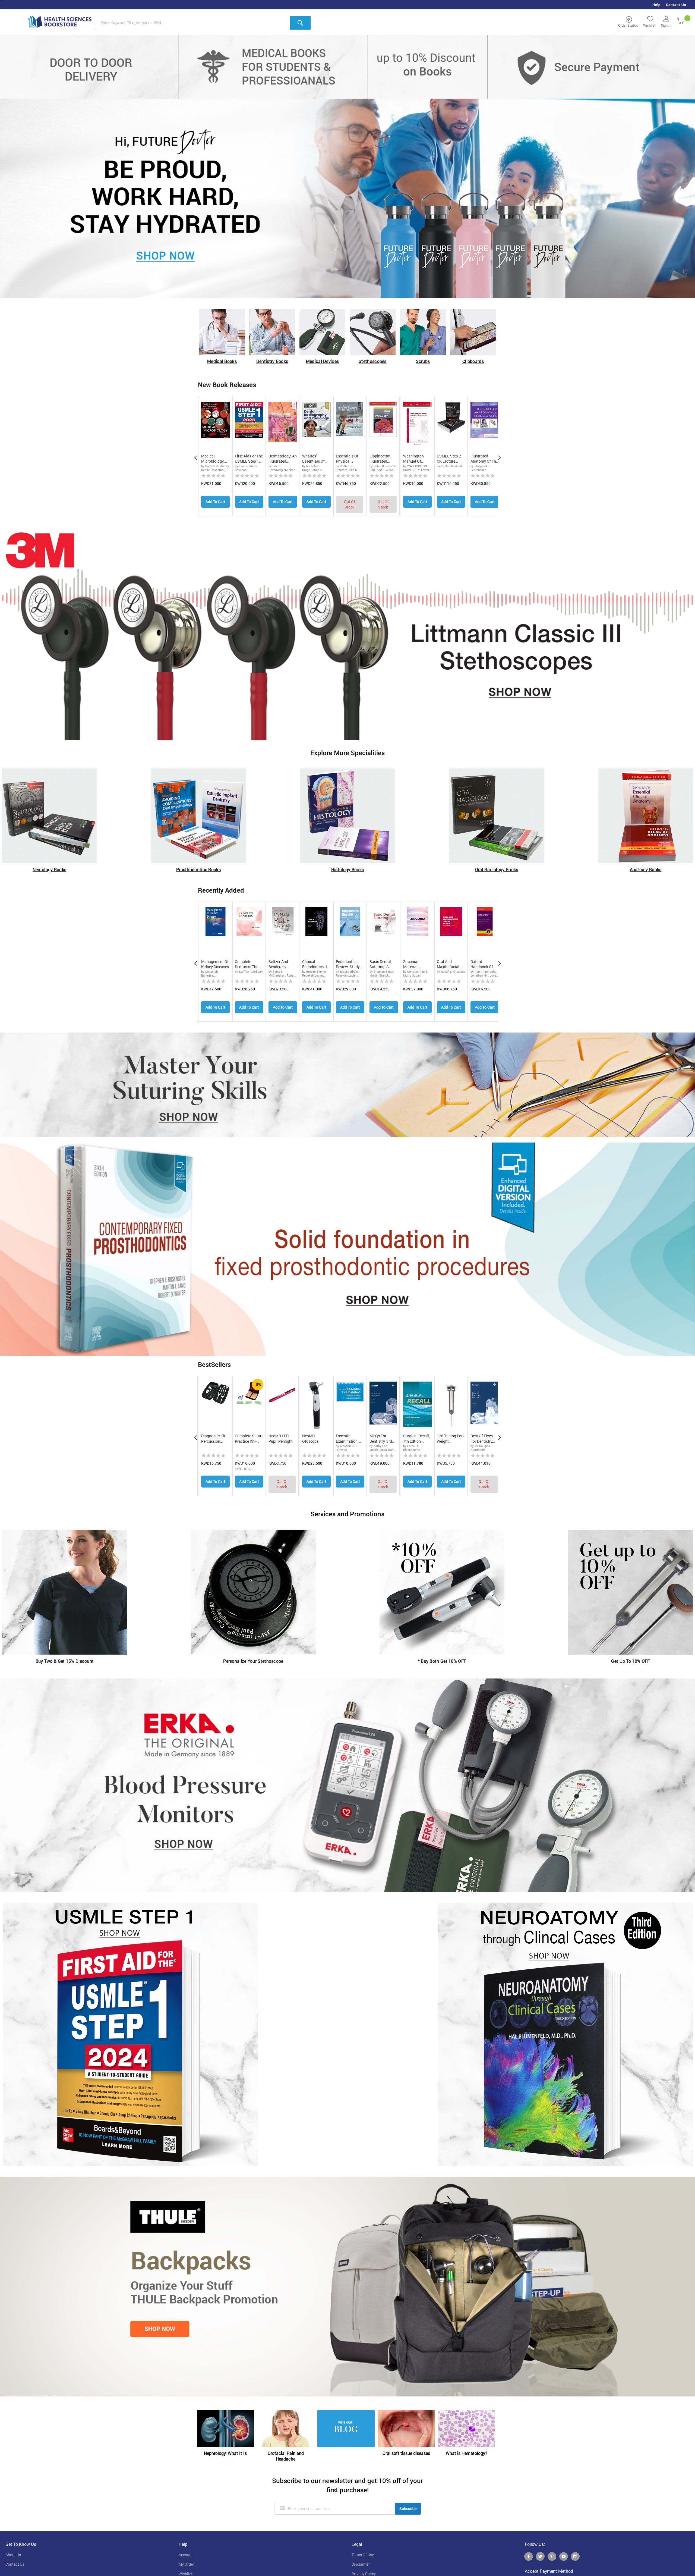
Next (500, 456)
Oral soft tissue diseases (406, 2453)
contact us (15, 2564)
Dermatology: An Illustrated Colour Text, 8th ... (283, 459)
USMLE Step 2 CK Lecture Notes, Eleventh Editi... (450, 459)
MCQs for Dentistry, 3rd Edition (381, 1439)
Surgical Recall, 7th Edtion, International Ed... (416, 1439)
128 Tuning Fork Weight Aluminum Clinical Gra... (451, 1439)
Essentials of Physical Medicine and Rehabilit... (347, 459)
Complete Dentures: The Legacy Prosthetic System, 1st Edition (247, 964)
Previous (195, 456)
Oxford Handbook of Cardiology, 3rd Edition (483, 964)
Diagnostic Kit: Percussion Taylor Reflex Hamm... (214, 1439)
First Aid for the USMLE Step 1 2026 (249, 459)
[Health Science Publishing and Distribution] (60, 21)
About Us (13, 2555)
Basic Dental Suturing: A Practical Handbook (380, 964)
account (186, 2555)
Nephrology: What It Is (225, 2453)
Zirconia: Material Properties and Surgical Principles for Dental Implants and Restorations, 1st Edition (417, 964)
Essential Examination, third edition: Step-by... (347, 1439)
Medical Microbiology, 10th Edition (213, 459)
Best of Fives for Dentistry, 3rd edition (482, 1439)
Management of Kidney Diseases (215, 964)
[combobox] (202, 23)
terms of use (363, 2555)
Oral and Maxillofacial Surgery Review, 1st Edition (450, 964)
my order (186, 2564)
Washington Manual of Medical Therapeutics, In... (415, 459)
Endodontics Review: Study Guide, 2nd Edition (348, 964)
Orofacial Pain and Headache (286, 2456)
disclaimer (361, 2564)
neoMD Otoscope (310, 1438)
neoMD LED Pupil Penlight (281, 1438)
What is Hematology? (467, 2453)
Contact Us (676, 5)
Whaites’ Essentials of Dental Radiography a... (316, 459)
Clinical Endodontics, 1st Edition (316, 964)
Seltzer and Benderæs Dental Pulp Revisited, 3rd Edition (280, 964)
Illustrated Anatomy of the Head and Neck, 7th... (484, 459)
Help (656, 5)
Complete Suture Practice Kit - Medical (249, 1439)
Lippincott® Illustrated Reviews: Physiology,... (381, 459)
